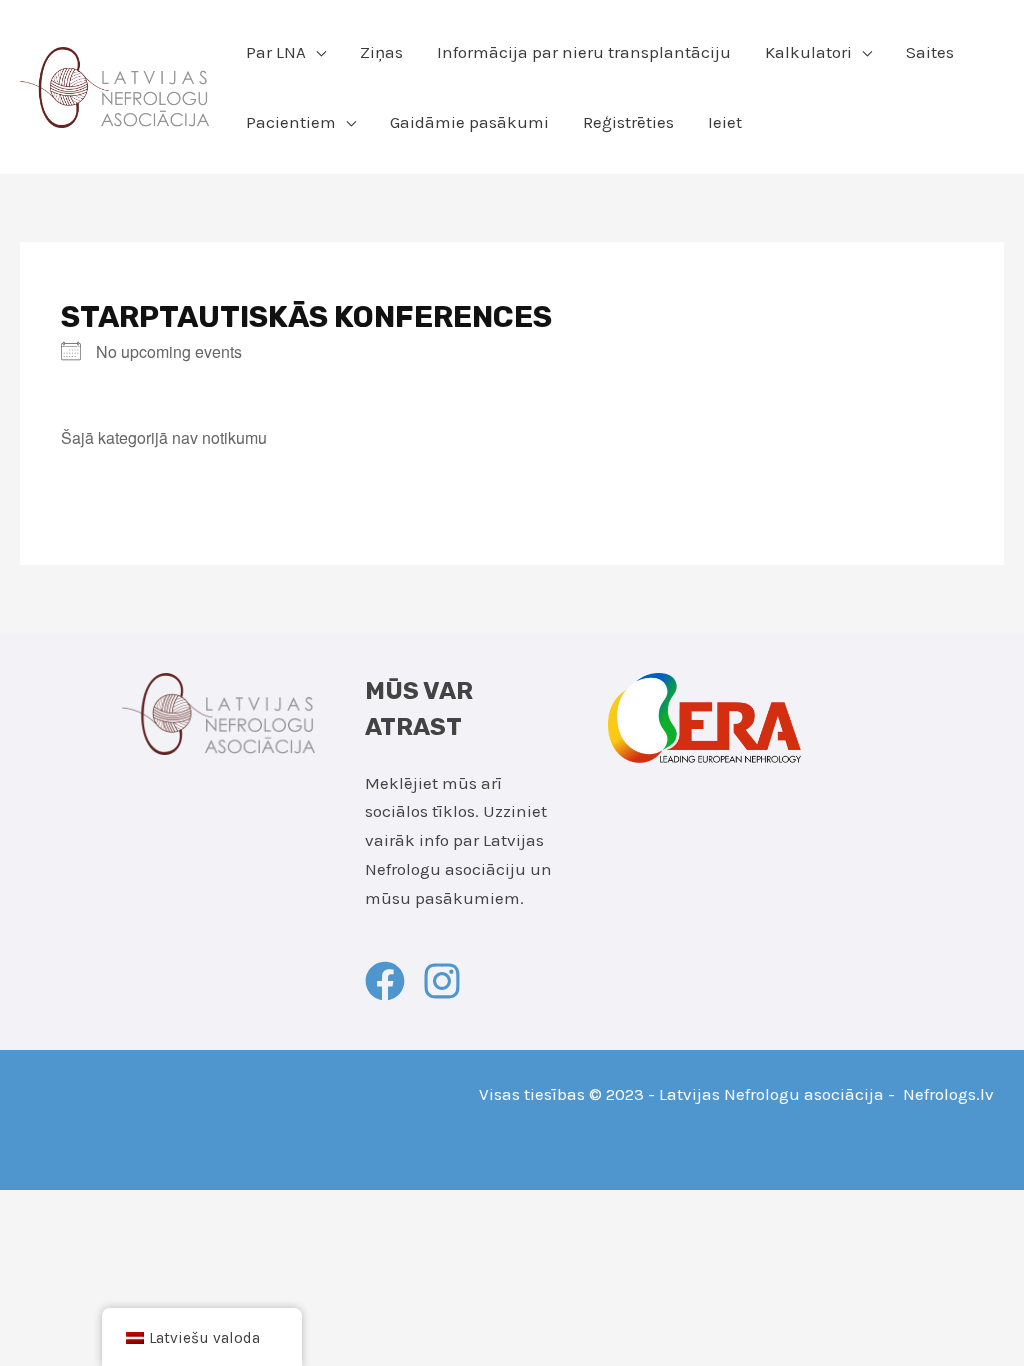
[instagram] (448, 981)
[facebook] (391, 981)
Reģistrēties (628, 122)
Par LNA (276, 52)
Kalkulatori (808, 52)
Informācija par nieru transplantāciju (584, 52)
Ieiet (725, 122)
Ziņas (381, 52)
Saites (930, 52)
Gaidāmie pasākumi (469, 122)
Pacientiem (291, 122)
